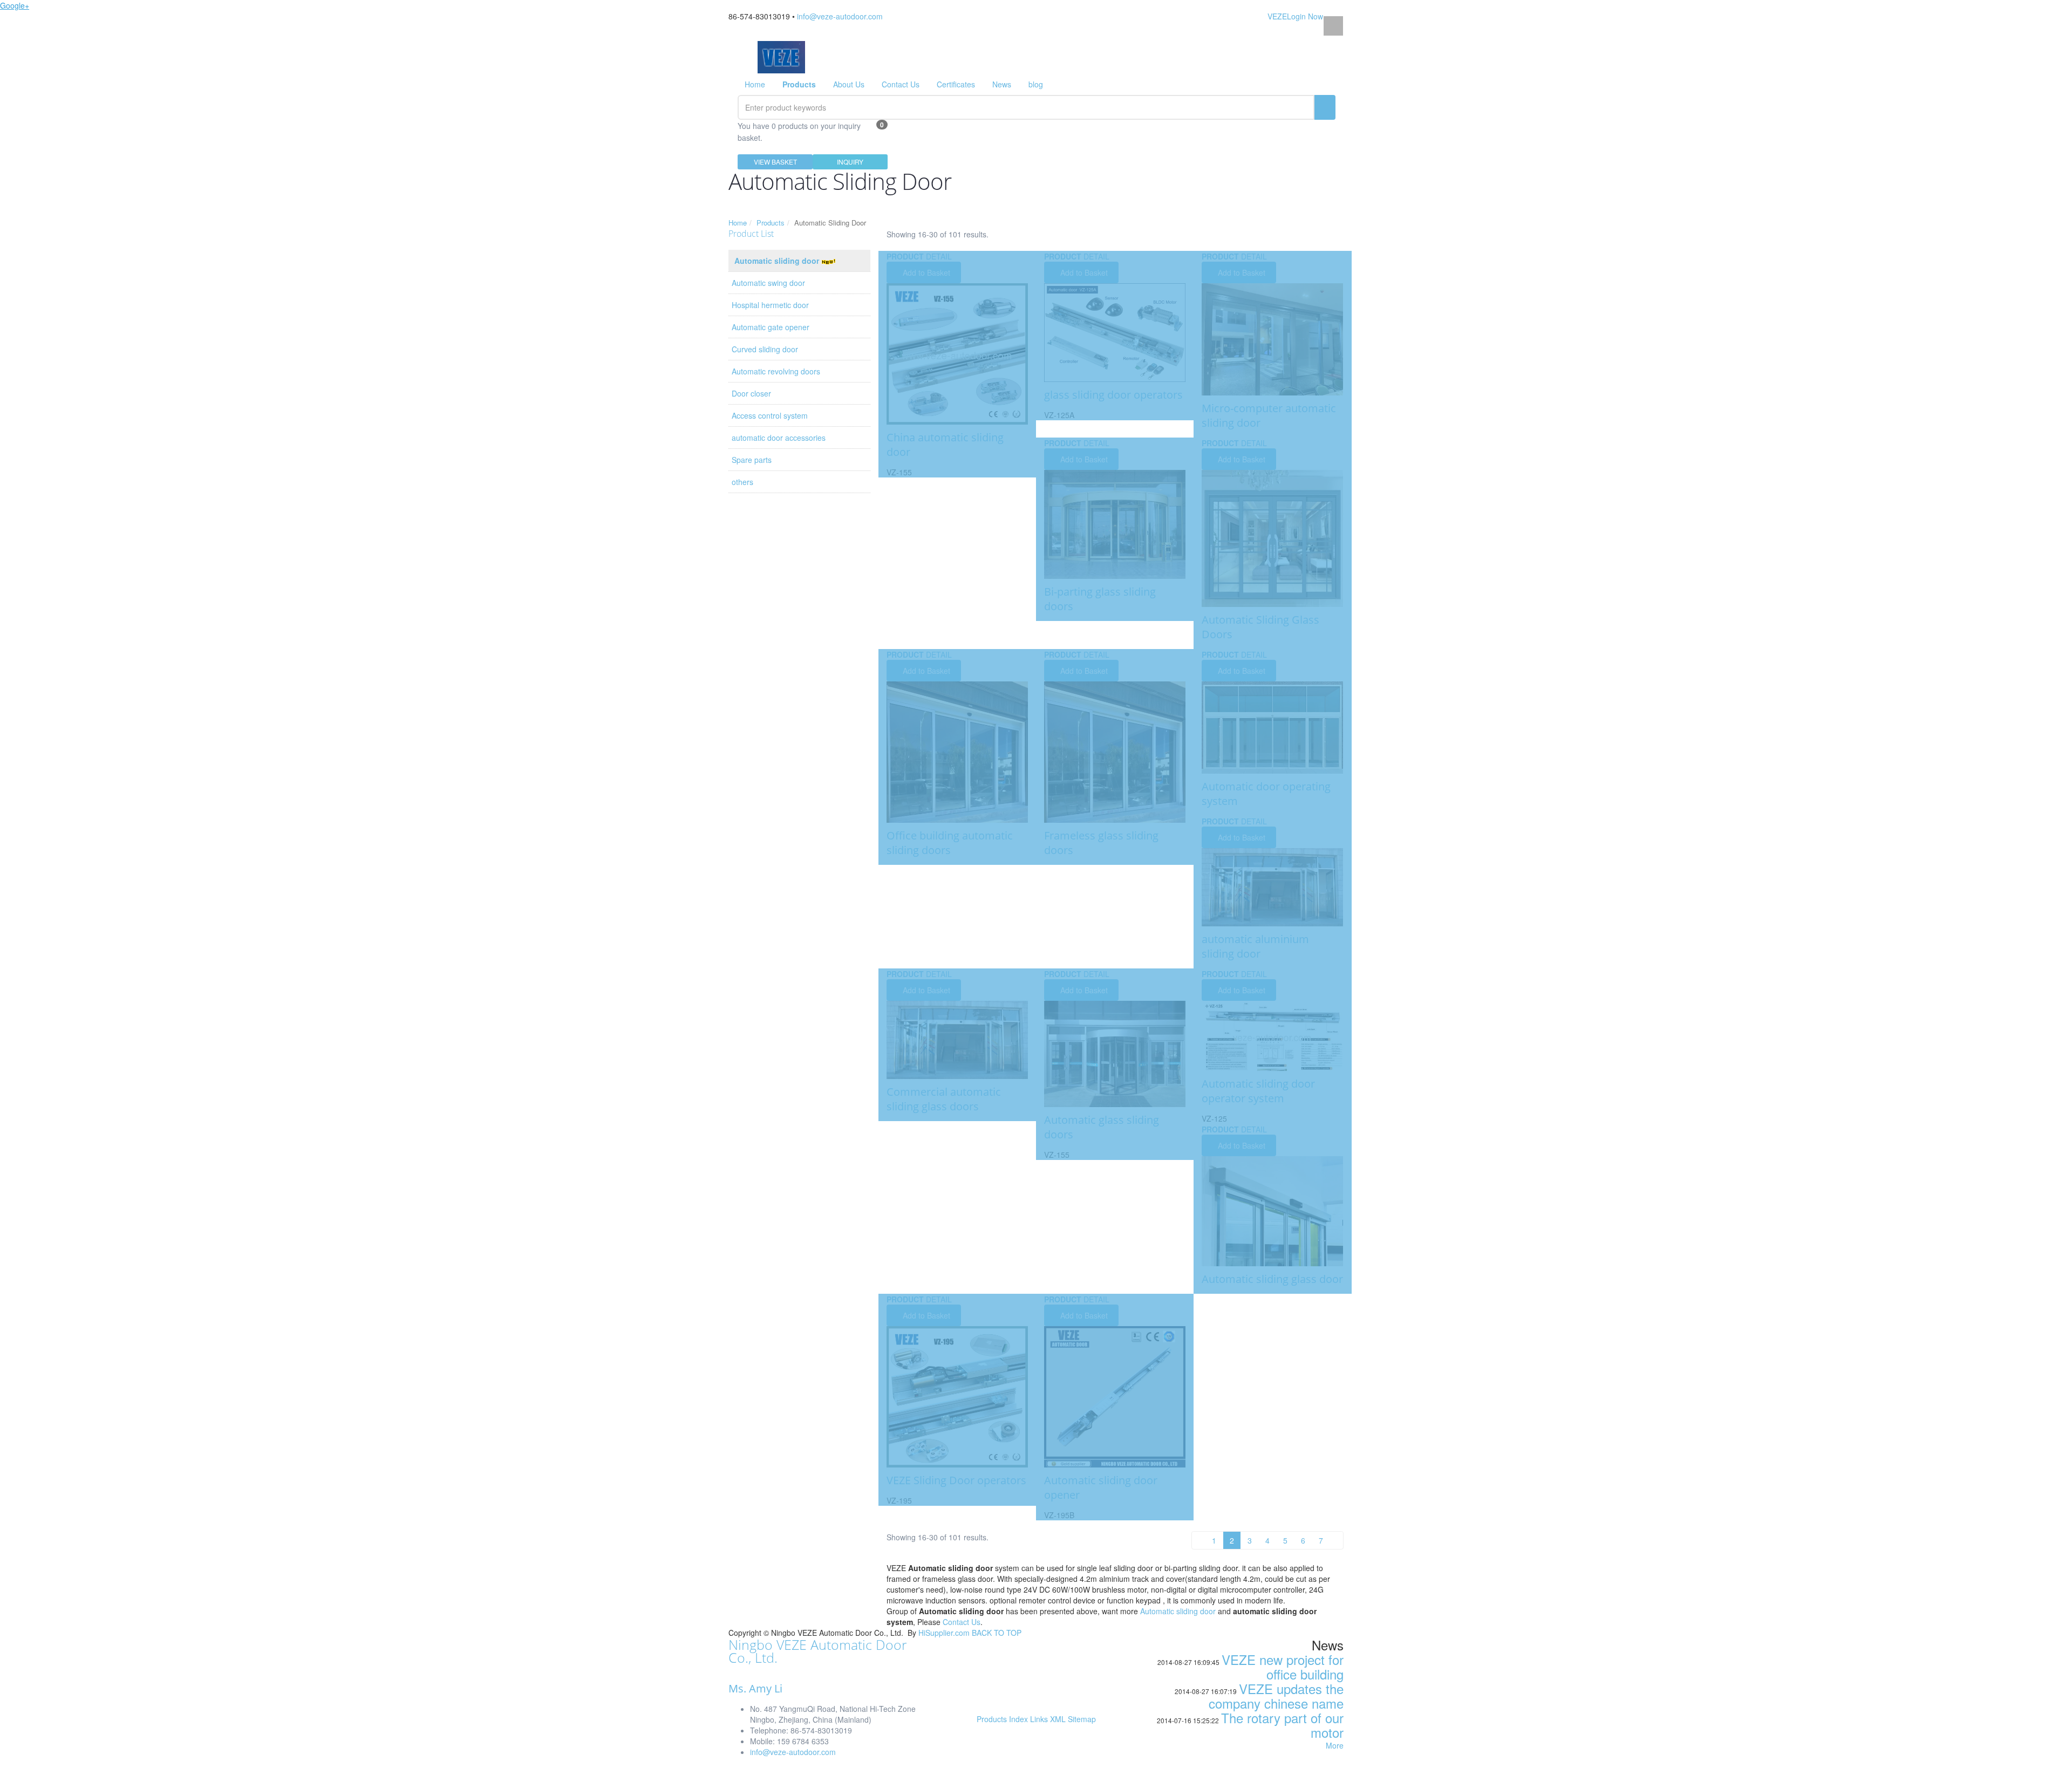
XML (1058, 1719)
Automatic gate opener (771, 327)
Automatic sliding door (778, 261)
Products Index (1002, 1719)
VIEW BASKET (775, 162)
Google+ (15, 5)
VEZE (1277, 16)
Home (755, 84)
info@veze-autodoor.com (840, 16)
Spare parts (752, 460)
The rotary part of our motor (1282, 1725)
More (1335, 1745)
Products (771, 223)
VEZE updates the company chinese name (1276, 1696)
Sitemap (1082, 1719)
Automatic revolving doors (776, 371)
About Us (849, 84)
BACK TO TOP (997, 1633)
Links (1039, 1719)
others (742, 482)
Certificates (956, 84)
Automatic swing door (768, 283)
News (1002, 84)
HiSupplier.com (944, 1633)
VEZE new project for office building (1283, 1667)
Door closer (751, 393)
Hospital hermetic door (770, 305)
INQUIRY (850, 162)
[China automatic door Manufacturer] (781, 56)
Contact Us (901, 84)
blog (1036, 84)
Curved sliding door (765, 349)
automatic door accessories (779, 438)
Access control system (770, 415)
